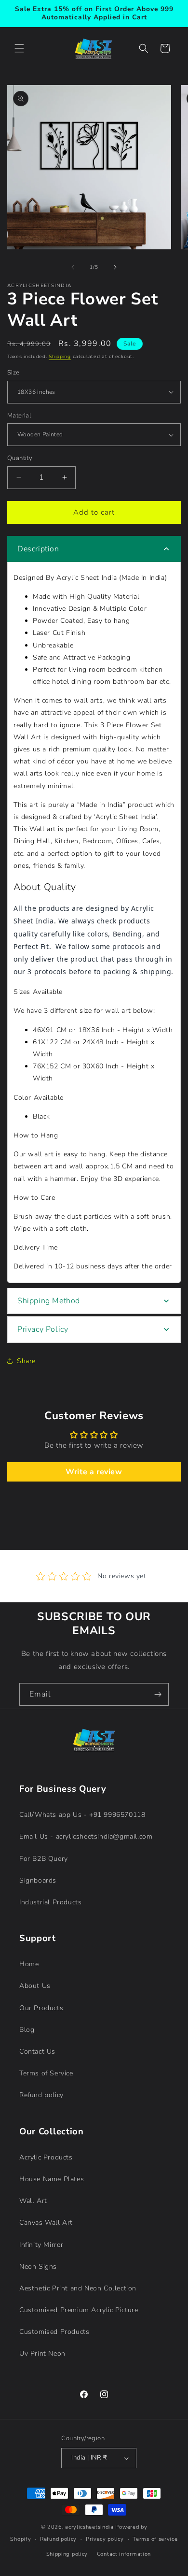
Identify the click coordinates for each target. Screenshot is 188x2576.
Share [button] (26, 1361)
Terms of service (155, 2539)
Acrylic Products (46, 2157)
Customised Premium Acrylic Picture (79, 2310)
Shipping (60, 357)
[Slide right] (115, 267)
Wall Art (33, 2201)
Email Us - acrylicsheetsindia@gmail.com (86, 1836)
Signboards (38, 1880)
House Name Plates (52, 2179)
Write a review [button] (94, 1472)
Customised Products (54, 2332)
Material (19, 416)
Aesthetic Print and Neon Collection (78, 2288)
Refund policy (41, 2095)
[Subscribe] (158, 1694)
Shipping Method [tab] (49, 1301)
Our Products (41, 2008)
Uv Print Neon (42, 2353)
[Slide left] (73, 267)
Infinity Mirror (41, 2245)
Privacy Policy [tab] (43, 1329)
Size (13, 373)
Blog (27, 2030)
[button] (19, 48)
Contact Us (37, 2051)
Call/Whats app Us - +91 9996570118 (82, 1815)
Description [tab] (38, 549)
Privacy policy (105, 2539)
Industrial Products (50, 1902)
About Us (35, 1986)
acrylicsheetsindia (89, 2527)
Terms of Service (46, 2073)
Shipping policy (67, 2554)
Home (29, 1964)
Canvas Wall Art (46, 2223)
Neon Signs (38, 2267)
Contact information (124, 2554)
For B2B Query (44, 1859)
